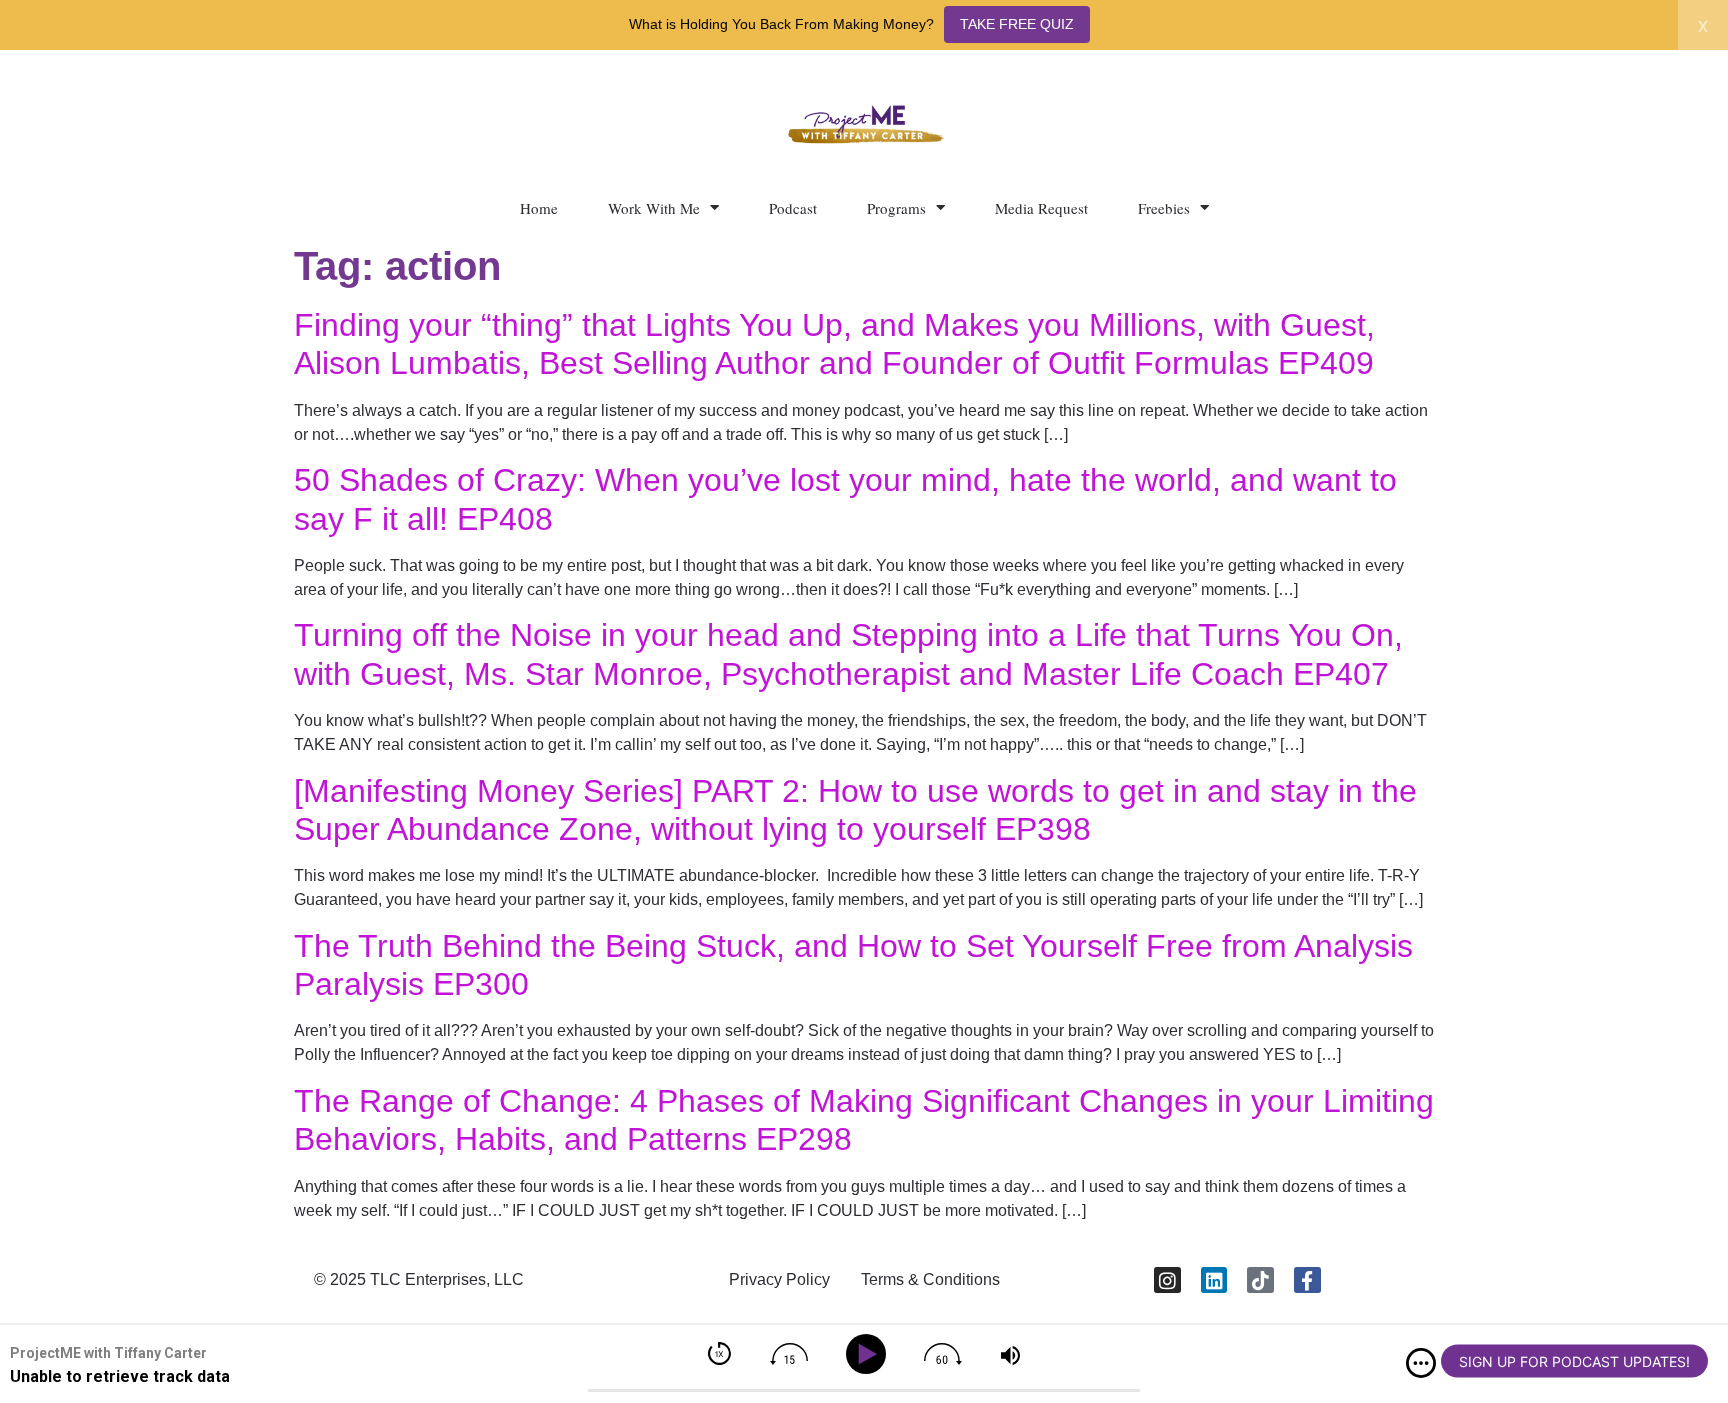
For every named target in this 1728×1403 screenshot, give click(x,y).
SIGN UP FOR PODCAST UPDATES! (1574, 1361)
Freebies (1164, 208)
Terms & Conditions (930, 1279)
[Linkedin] (1214, 1280)
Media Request (1041, 208)
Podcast (793, 208)
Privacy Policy (779, 1279)
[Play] (869, 1354)
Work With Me (654, 208)
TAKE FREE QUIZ (1017, 24)
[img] (1421, 1363)
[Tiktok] (1260, 1280)
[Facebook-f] (1307, 1280)
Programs (896, 208)
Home (539, 208)
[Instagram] (1167, 1280)
